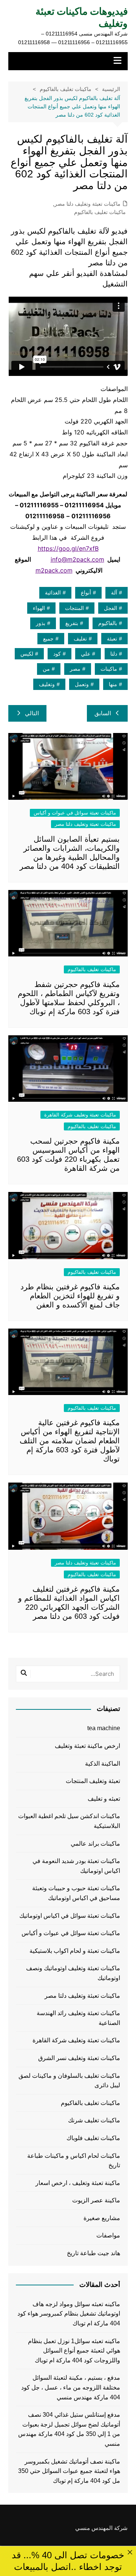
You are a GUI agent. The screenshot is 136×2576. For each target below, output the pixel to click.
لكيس (27, 654)
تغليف (80, 639)
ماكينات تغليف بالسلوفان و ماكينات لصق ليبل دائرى (69, 2081)
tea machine (104, 1728)
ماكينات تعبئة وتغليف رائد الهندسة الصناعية (78, 2018)
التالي (32, 713)
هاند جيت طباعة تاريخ (93, 2253)
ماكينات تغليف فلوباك (93, 2138)
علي (86, 654)
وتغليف (47, 684)
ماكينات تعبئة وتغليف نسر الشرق (79, 2058)
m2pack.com (54, 570)
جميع (48, 639)
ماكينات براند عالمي (95, 1844)
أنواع (86, 593)
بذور (41, 623)
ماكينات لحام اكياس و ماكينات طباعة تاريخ (74, 2161)
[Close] (130, 2552)
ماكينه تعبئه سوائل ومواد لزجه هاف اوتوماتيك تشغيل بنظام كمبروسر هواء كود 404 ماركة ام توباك (69, 2314)
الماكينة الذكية (103, 1764)
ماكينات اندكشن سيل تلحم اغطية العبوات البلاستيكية (69, 1821)
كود (57, 654)
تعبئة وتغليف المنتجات (93, 1781)
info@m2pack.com (77, 559)
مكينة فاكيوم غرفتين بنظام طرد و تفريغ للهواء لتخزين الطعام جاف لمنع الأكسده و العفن (70, 1296)
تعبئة (112, 639)
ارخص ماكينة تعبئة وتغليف (87, 1746)
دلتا (114, 654)
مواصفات (108, 2235)
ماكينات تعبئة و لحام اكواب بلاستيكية (75, 1951)
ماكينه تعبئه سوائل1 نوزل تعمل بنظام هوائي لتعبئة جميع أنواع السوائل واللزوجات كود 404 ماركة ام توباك (74, 2351)
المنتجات (74, 608)
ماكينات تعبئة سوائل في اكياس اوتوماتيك (70, 1916)
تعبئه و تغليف (104, 1799)
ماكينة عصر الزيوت (96, 2200)
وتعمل (82, 684)
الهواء (39, 608)
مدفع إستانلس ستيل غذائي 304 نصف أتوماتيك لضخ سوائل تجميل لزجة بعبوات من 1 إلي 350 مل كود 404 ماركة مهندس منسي (69, 2429)
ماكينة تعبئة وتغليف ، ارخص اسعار (78, 2183)
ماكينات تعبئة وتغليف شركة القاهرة (80, 1115)
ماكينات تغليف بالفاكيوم (100, 212)
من (46, 669)
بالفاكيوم (108, 623)
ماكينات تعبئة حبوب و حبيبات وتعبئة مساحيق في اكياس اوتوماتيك (76, 1893)
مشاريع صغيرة (102, 2218)
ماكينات (109, 669)
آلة (114, 593)
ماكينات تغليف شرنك (94, 2120)
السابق (103, 713)
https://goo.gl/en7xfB (68, 548)
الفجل (110, 608)
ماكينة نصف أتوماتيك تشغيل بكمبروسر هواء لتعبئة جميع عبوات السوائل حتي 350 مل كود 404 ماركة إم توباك (69, 2471)
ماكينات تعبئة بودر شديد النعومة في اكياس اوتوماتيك (76, 1866)
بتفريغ (72, 623)
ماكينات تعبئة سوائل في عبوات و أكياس (75, 813)
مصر (75, 669)
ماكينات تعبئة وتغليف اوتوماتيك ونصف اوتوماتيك (73, 1973)
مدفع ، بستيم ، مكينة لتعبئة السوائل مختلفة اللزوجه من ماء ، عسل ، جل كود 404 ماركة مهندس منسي (71, 2387)
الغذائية (53, 593)
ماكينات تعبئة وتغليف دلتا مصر (87, 204)
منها (113, 684)
